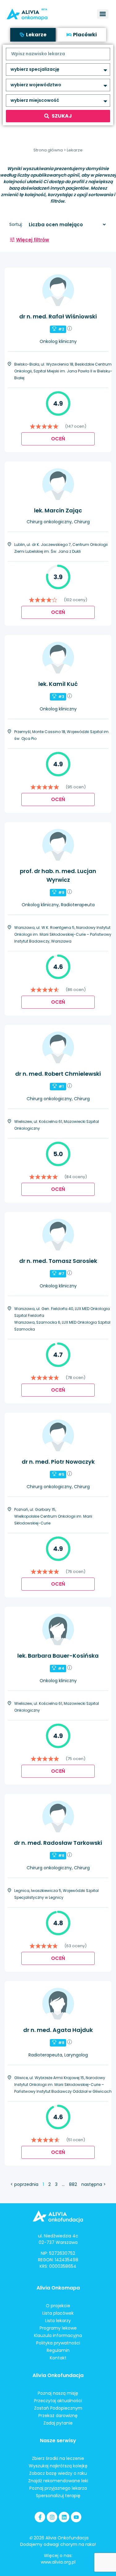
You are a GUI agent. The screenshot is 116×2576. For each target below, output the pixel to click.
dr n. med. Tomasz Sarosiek (58, 1261)
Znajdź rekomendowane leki (58, 2481)
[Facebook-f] (40, 2517)
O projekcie (58, 2306)
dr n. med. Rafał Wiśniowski (58, 316)
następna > (94, 2184)
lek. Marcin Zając (58, 510)
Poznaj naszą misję (58, 2393)
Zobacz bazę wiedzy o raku (58, 2473)
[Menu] (103, 14)
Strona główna (48, 150)
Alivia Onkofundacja (58, 2375)
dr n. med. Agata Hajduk (58, 2030)
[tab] (33, 35)
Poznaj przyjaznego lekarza (58, 2488)
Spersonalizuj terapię (58, 2496)
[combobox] (58, 54)
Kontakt (58, 2358)
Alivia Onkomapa (58, 2288)
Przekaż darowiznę (58, 2416)
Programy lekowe (58, 2328)
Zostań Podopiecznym (58, 2408)
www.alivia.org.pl (58, 2562)
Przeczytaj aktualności (58, 2401)
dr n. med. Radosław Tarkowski (58, 1843)
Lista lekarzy (58, 2321)
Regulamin (58, 2350)
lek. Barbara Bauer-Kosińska (58, 1656)
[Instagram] (52, 2517)
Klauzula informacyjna (58, 2335)
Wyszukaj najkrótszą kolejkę (58, 2466)
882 (73, 2184)
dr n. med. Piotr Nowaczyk (58, 1462)
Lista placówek (58, 2313)
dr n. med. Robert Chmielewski (58, 1074)
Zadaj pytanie (58, 2423)
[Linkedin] (64, 2517)
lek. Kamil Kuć (58, 684)
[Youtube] (76, 2517)
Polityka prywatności (58, 2343)
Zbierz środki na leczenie (58, 2458)
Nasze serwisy (58, 2441)
